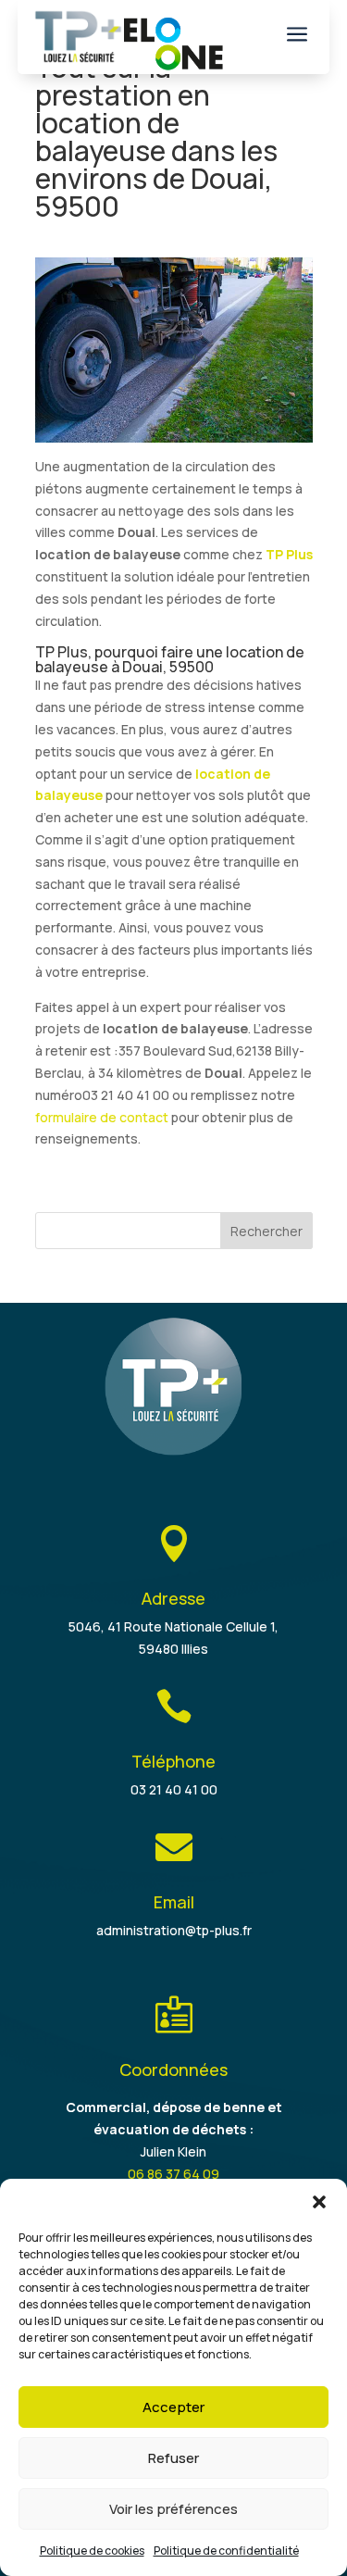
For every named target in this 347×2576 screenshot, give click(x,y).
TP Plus (289, 554)
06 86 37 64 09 (173, 2174)
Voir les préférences (173, 2509)
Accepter (173, 2407)
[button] (319, 2202)
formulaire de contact (102, 1117)
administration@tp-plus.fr (174, 1930)
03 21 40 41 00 (174, 1789)
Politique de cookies (92, 2551)
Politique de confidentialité (226, 2551)
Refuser (173, 2458)
